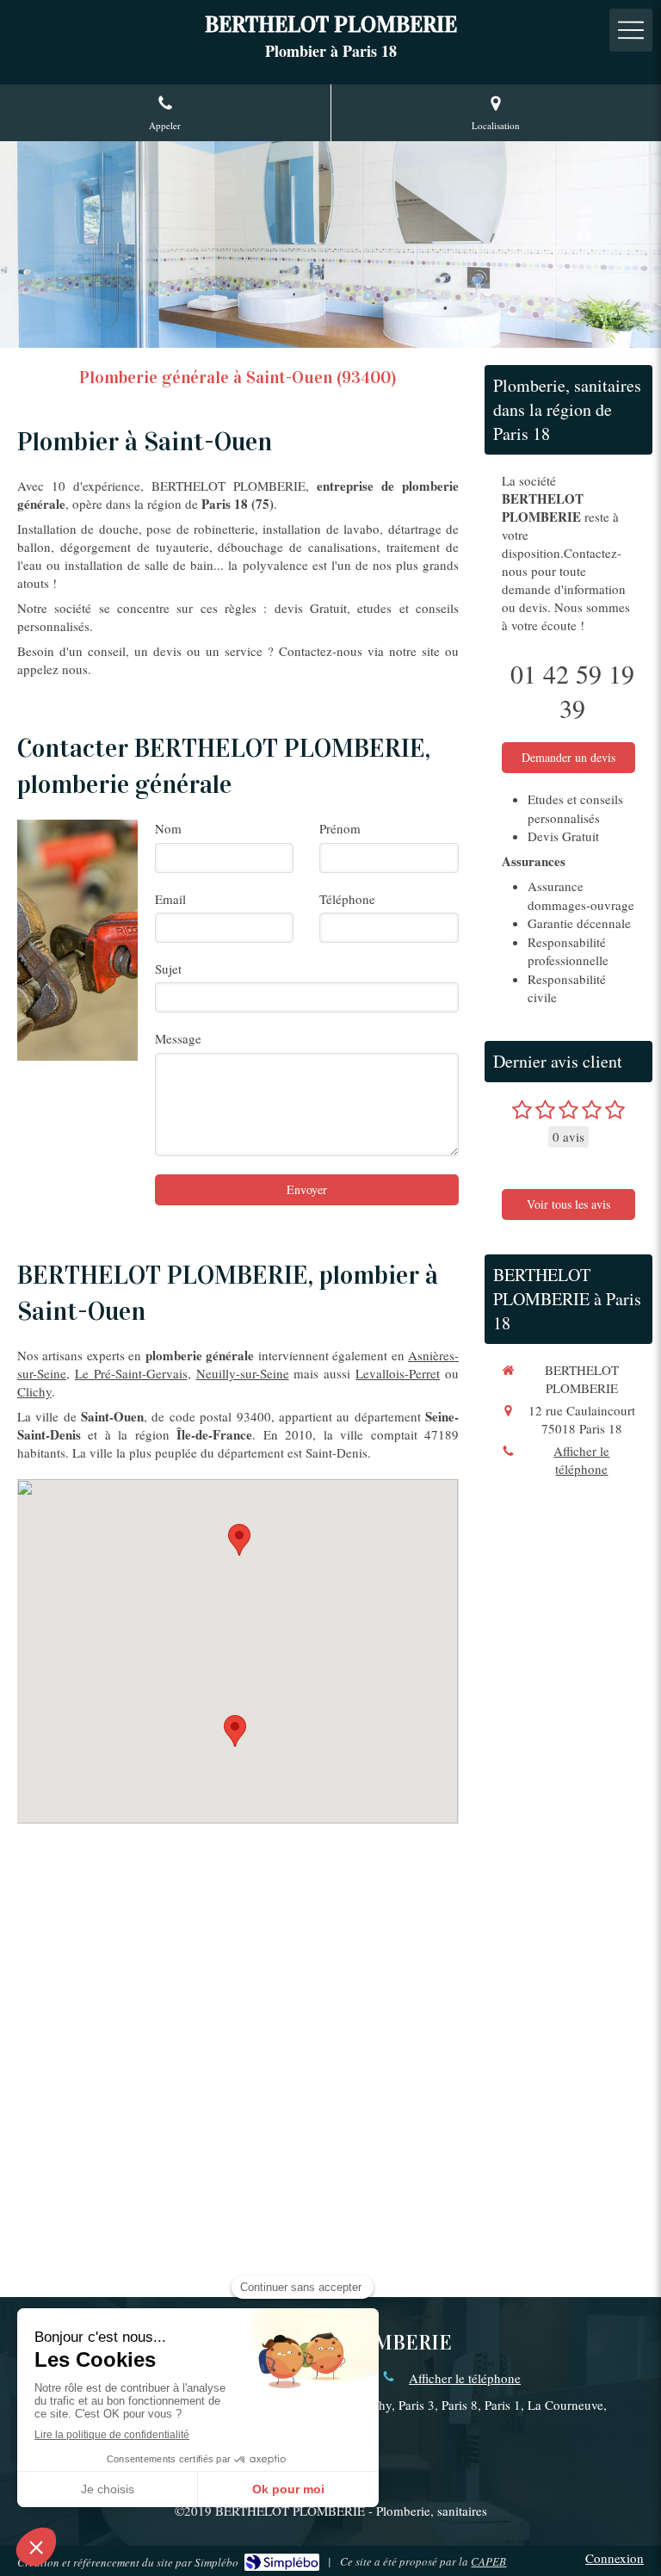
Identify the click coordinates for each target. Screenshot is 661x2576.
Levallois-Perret (398, 1373)
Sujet (168, 969)
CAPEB (488, 2561)
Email (170, 899)
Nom (168, 828)
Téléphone (347, 899)
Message (178, 1038)
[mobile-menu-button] (631, 30)
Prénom (340, 828)
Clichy (34, 1391)
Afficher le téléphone (581, 1460)
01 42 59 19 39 (572, 690)
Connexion (615, 2558)
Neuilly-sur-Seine (243, 1373)
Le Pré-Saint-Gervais (131, 1373)
